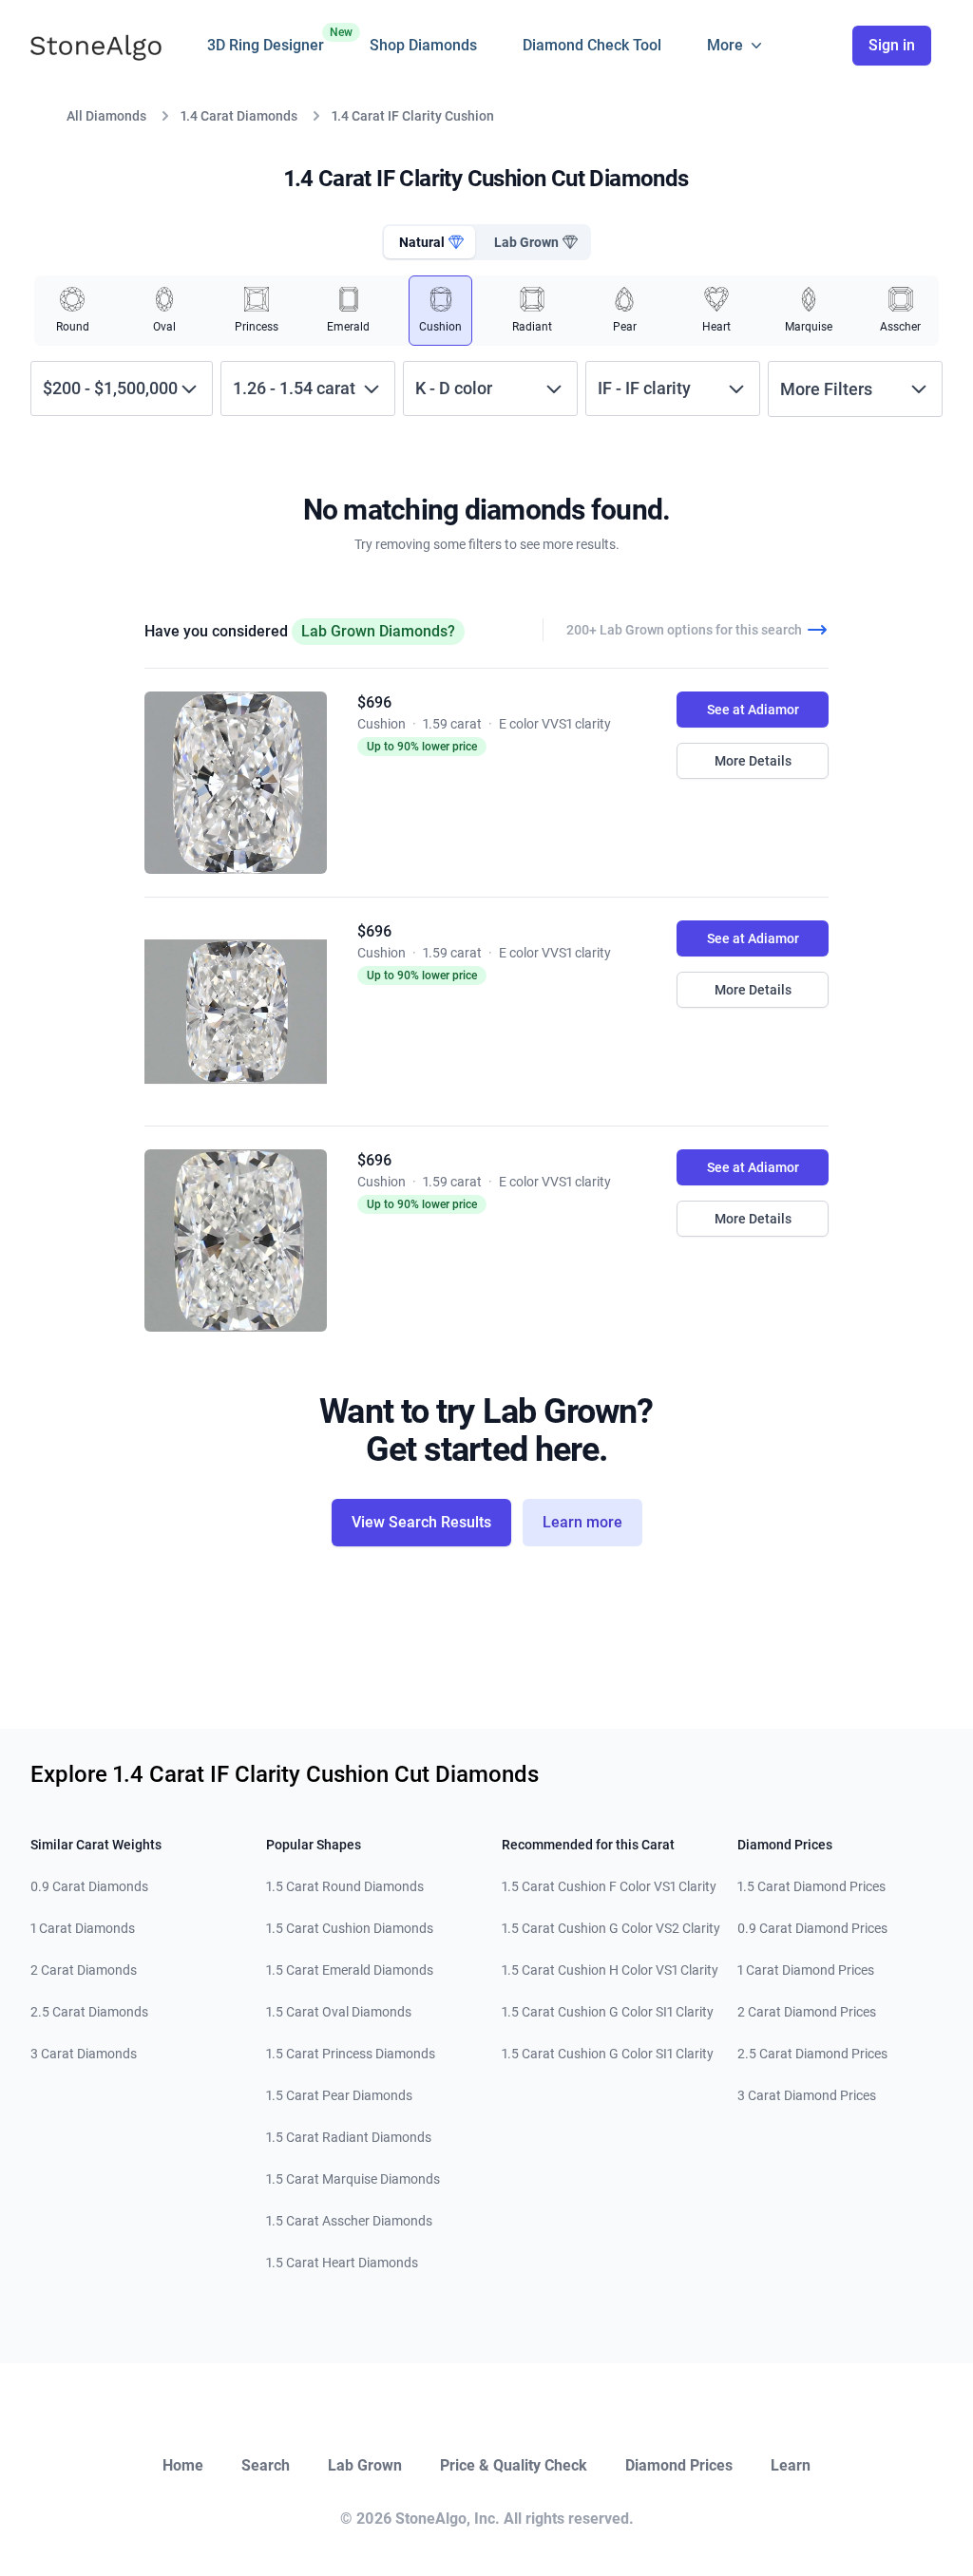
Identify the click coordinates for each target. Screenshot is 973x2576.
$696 (374, 702)
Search (266, 2465)
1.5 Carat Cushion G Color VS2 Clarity (611, 1928)
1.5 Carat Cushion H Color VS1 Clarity (610, 1970)
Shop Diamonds (423, 45)
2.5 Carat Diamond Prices (812, 2054)
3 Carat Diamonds (84, 2054)
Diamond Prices (679, 2465)
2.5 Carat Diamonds (89, 2012)
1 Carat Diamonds (83, 1928)
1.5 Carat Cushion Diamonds (350, 1928)
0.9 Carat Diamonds (89, 1886)
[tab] (429, 242)
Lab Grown (365, 2465)
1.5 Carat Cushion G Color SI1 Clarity (608, 2012)
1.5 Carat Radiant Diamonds (349, 2137)
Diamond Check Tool (592, 45)
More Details (753, 761)
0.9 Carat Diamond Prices (812, 1928)
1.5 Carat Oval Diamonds (339, 2012)
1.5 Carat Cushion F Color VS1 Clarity (609, 1886)
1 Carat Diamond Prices (806, 1970)
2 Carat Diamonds (84, 1970)
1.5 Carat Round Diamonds (345, 1886)
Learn (791, 2465)
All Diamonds (106, 116)
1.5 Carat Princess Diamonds (351, 2054)
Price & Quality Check (514, 2465)
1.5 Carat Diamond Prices (811, 1886)
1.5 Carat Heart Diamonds (342, 2263)
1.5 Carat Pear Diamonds (339, 2095)
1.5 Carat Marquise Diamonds (353, 2179)
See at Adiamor (753, 710)
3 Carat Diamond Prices (807, 2095)
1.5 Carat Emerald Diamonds (350, 1970)
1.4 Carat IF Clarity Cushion (413, 116)
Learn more (582, 1522)
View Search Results (421, 1522)
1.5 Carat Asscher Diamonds (349, 2221)
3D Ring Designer (266, 40)
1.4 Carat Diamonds (239, 116)
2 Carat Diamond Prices (807, 2012)
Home (183, 2465)
